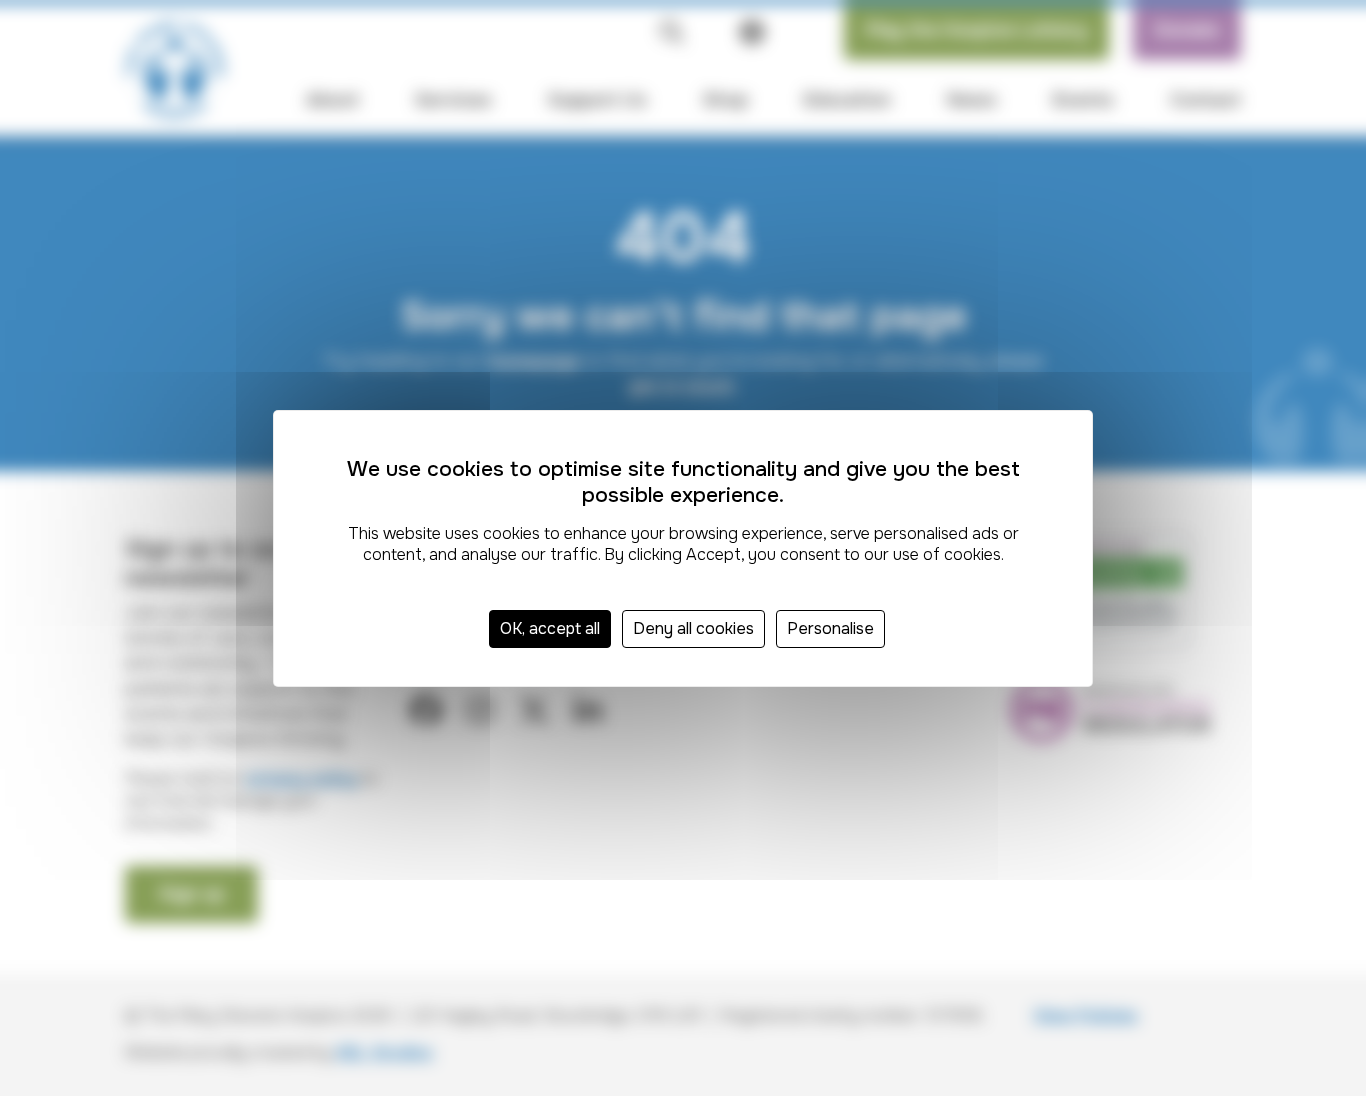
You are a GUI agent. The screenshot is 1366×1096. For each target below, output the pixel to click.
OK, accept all (550, 628)
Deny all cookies (693, 628)
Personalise (830, 628)
